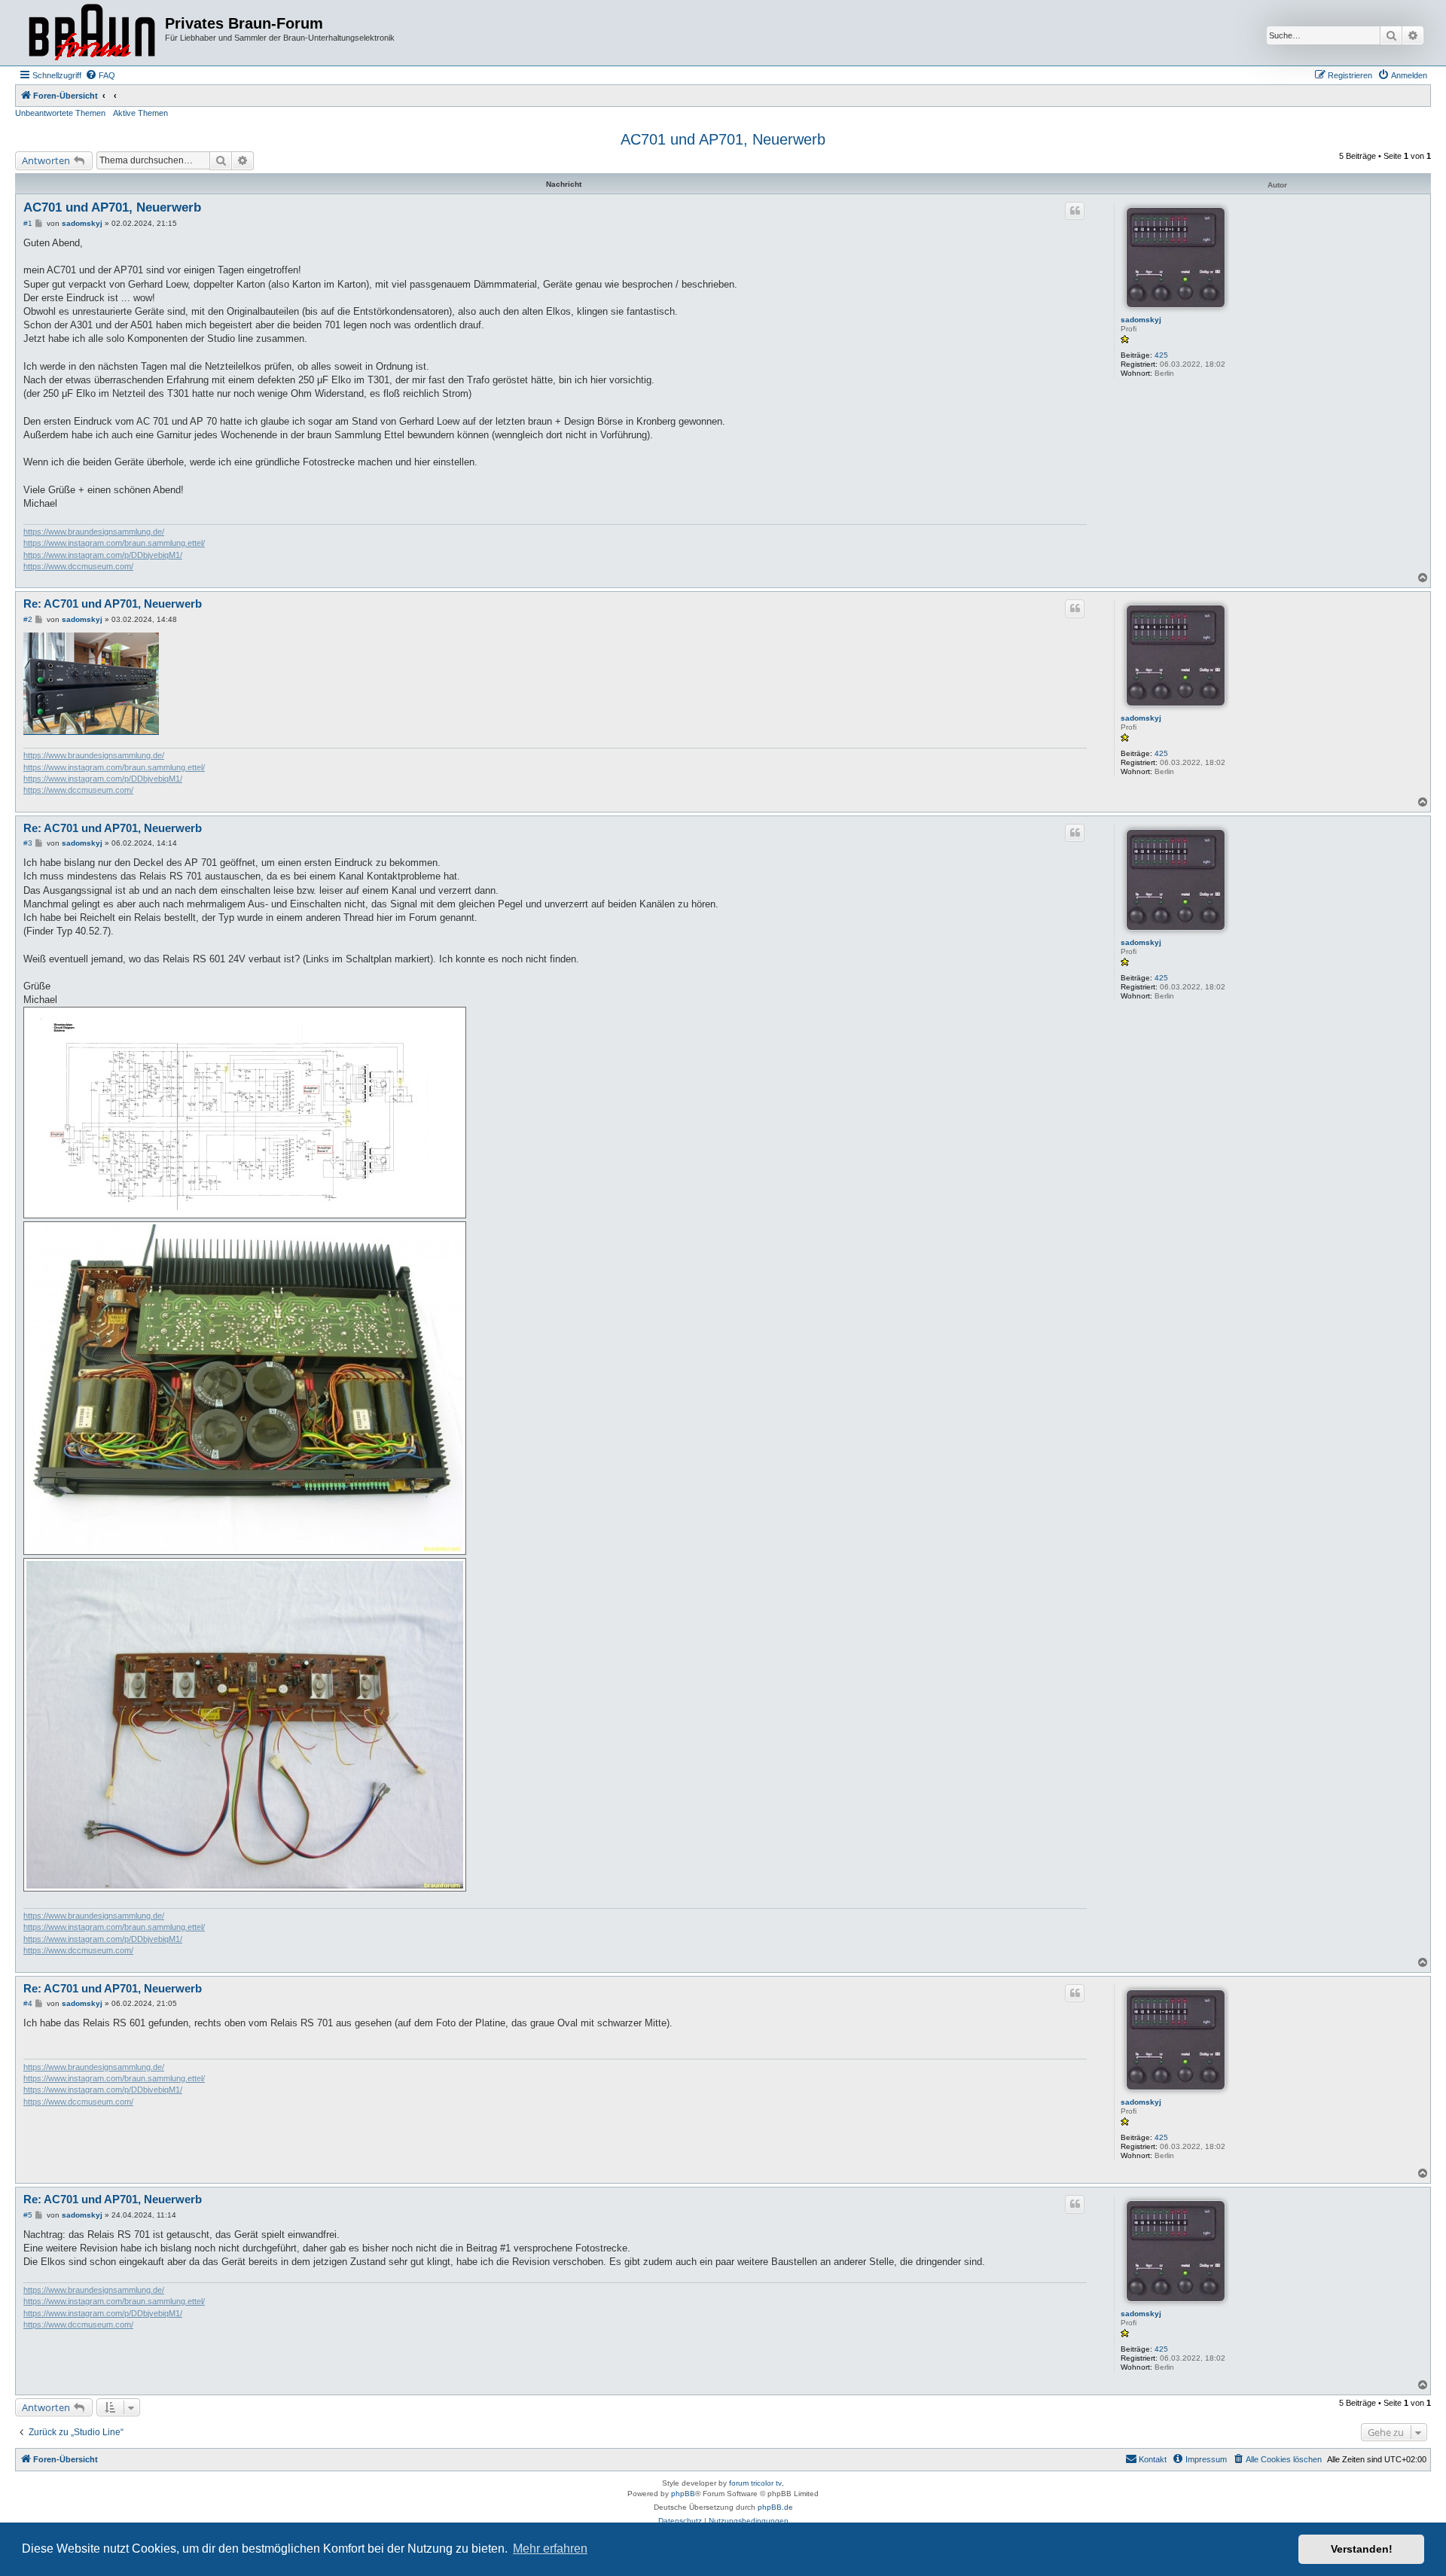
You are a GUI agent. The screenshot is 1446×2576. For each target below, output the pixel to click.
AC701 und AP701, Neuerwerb (723, 139)
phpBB (683, 2494)
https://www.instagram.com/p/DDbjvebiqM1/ (103, 555)
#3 (28, 843)
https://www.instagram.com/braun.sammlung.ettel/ (114, 543)
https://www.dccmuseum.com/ (78, 566)
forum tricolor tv (755, 2483)
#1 (28, 223)
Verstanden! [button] (1362, 2549)
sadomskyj (1141, 320)
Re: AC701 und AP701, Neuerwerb (113, 604)
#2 (28, 619)
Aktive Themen (140, 113)
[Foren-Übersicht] (92, 33)
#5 (28, 2215)
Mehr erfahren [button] (550, 2549)
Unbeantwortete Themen (60, 113)
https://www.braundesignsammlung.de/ (94, 532)
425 (1161, 355)
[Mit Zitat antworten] (1075, 211)
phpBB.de (775, 2507)
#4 (28, 2003)
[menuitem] (100, 75)
